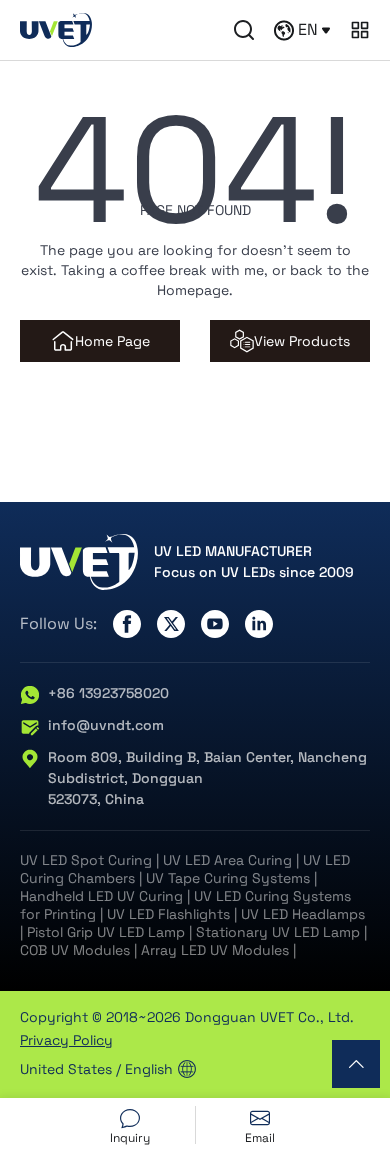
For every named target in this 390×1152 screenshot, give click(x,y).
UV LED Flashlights (168, 914)
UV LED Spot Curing (86, 860)
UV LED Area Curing (227, 860)
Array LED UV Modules (215, 950)
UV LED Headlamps (303, 914)
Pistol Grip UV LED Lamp (106, 932)
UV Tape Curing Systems (228, 878)
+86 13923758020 (108, 693)
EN (308, 29)
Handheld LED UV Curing (101, 896)
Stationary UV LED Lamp (278, 932)
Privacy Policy (66, 1040)
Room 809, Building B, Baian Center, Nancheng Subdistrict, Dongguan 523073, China (207, 778)
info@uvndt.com (106, 725)
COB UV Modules (75, 950)
